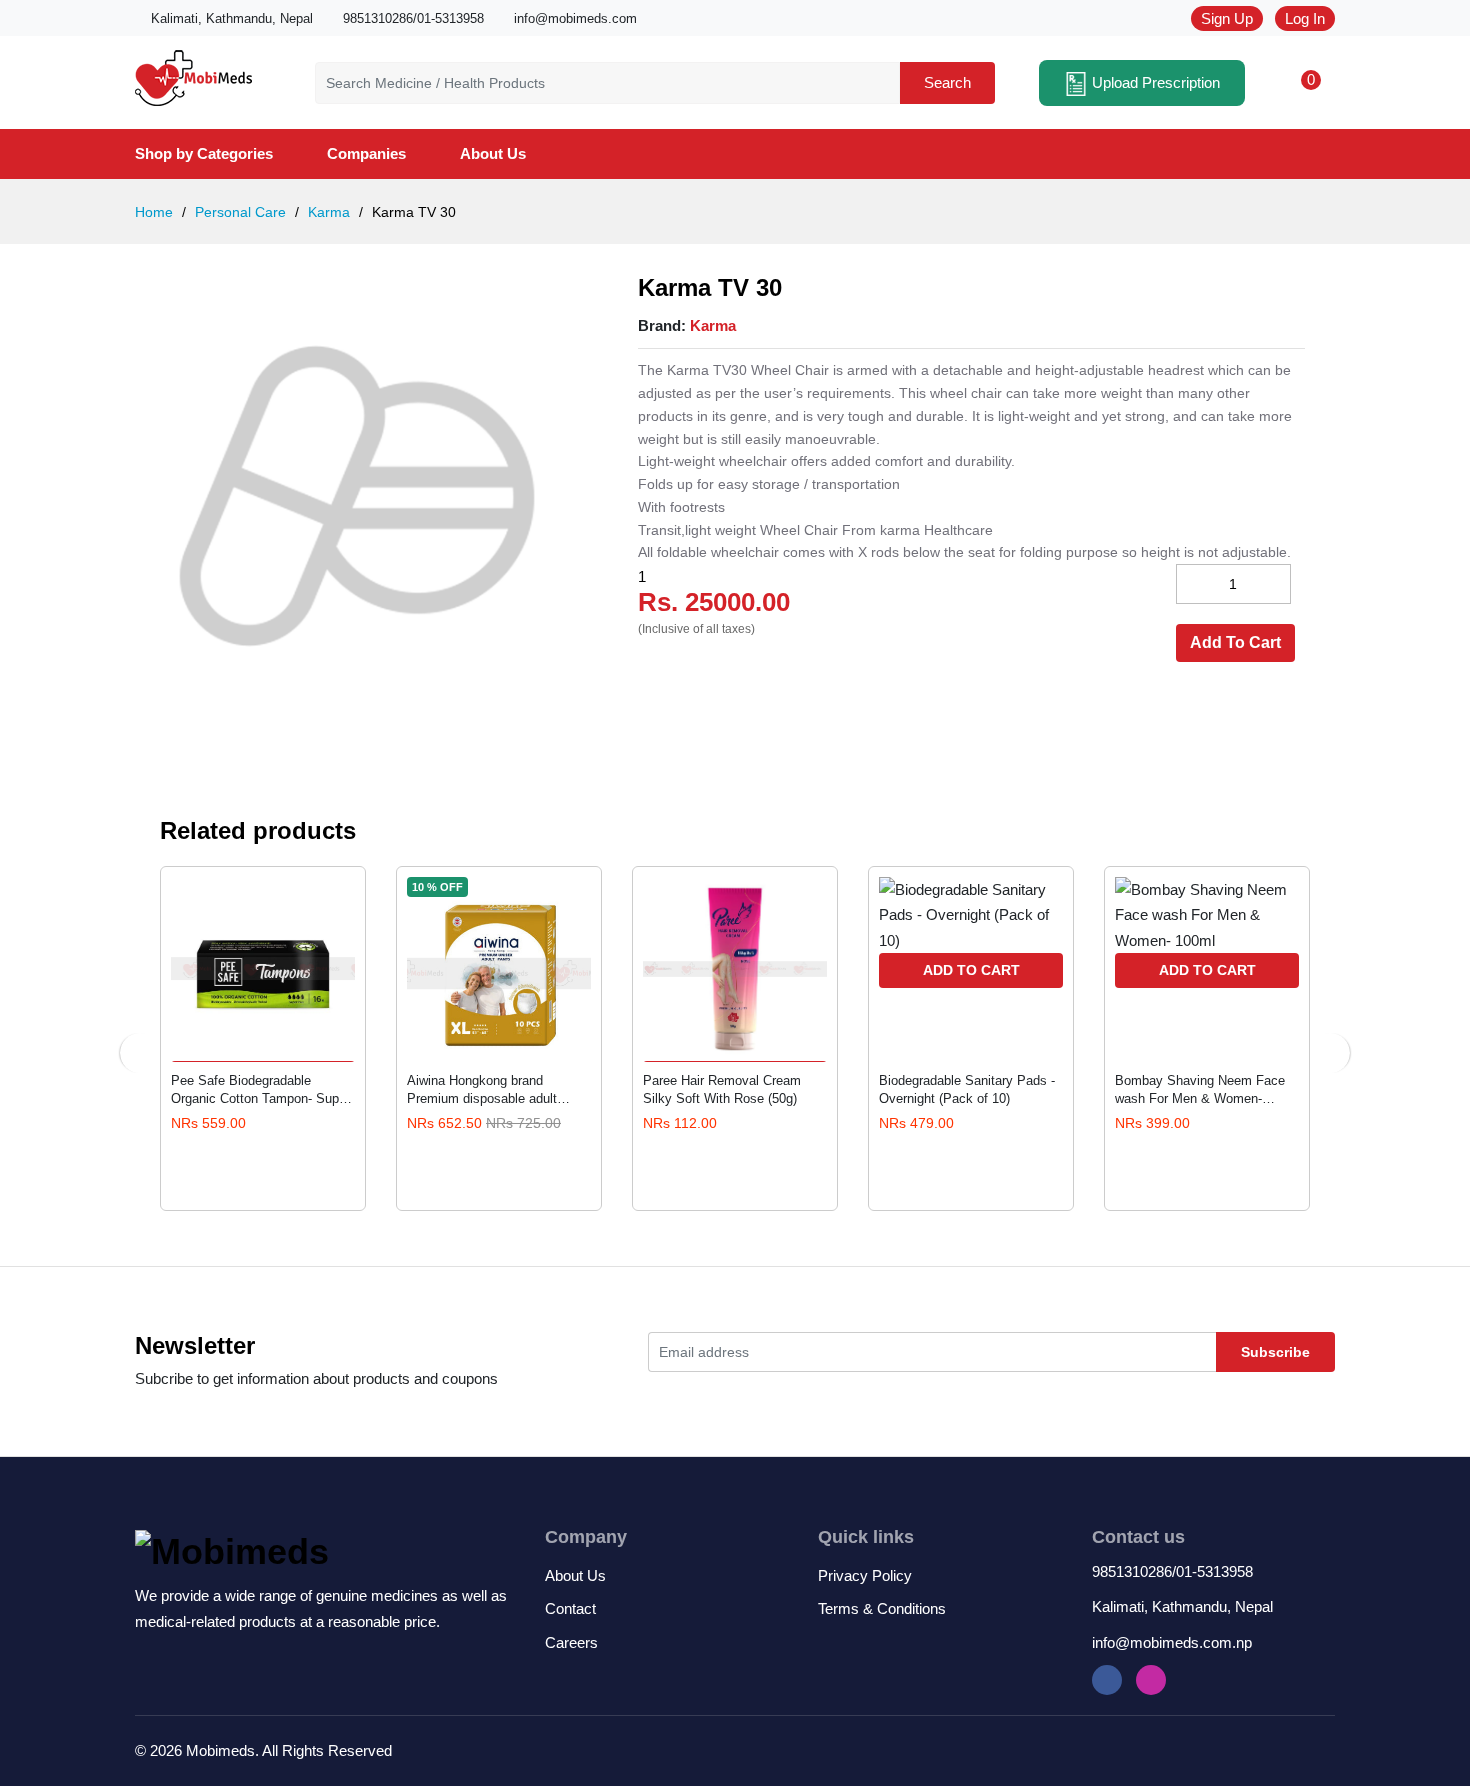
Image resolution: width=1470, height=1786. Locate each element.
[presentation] (140, 1053)
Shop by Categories (204, 153)
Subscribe (1275, 1352)
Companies (366, 153)
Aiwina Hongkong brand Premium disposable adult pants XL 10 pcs (482, 1090)
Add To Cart (1235, 642)
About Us (493, 153)
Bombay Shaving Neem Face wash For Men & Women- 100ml (1200, 1090)
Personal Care (238, 212)
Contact (570, 1608)
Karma (327, 212)
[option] (357, 496)
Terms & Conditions (882, 1608)
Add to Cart (971, 970)
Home (154, 212)
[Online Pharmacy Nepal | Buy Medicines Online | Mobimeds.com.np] (193, 74)
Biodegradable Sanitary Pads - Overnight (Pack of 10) (967, 1089)
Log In (1305, 18)
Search (947, 82)
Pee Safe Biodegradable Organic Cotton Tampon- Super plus (260, 1090)
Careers (571, 1642)
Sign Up (1227, 18)
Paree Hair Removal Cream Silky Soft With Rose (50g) (722, 1089)
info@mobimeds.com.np (1172, 1642)
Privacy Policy (865, 1575)
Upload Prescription (1154, 82)
